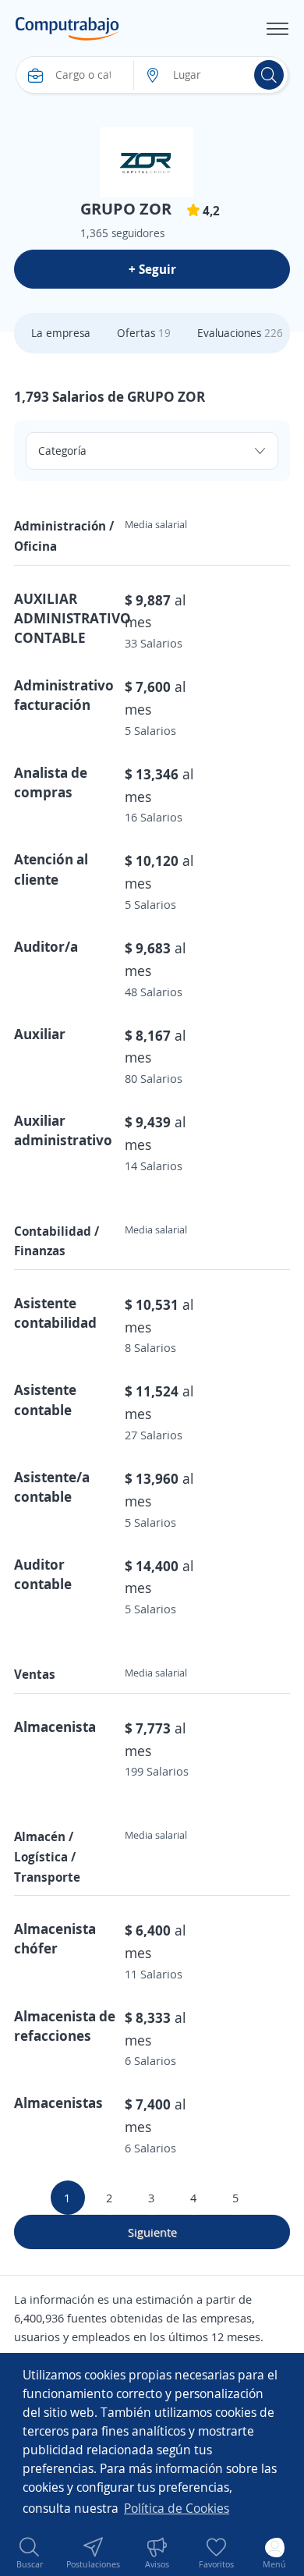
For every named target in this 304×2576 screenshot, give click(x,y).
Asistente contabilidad (55, 1313)
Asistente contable (45, 1399)
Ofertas (144, 333)
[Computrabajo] (67, 29)
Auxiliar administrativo (63, 1130)
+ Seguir (152, 269)
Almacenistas (58, 2102)
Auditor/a (46, 946)
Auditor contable (43, 1574)
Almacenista (55, 1726)
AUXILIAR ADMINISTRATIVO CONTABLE (72, 618)
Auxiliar (40, 1034)
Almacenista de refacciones (65, 2026)
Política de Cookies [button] (177, 2508)
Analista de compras (51, 782)
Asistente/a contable (52, 1487)
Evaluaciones (240, 333)
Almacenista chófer (55, 1938)
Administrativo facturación (64, 695)
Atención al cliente (51, 869)
